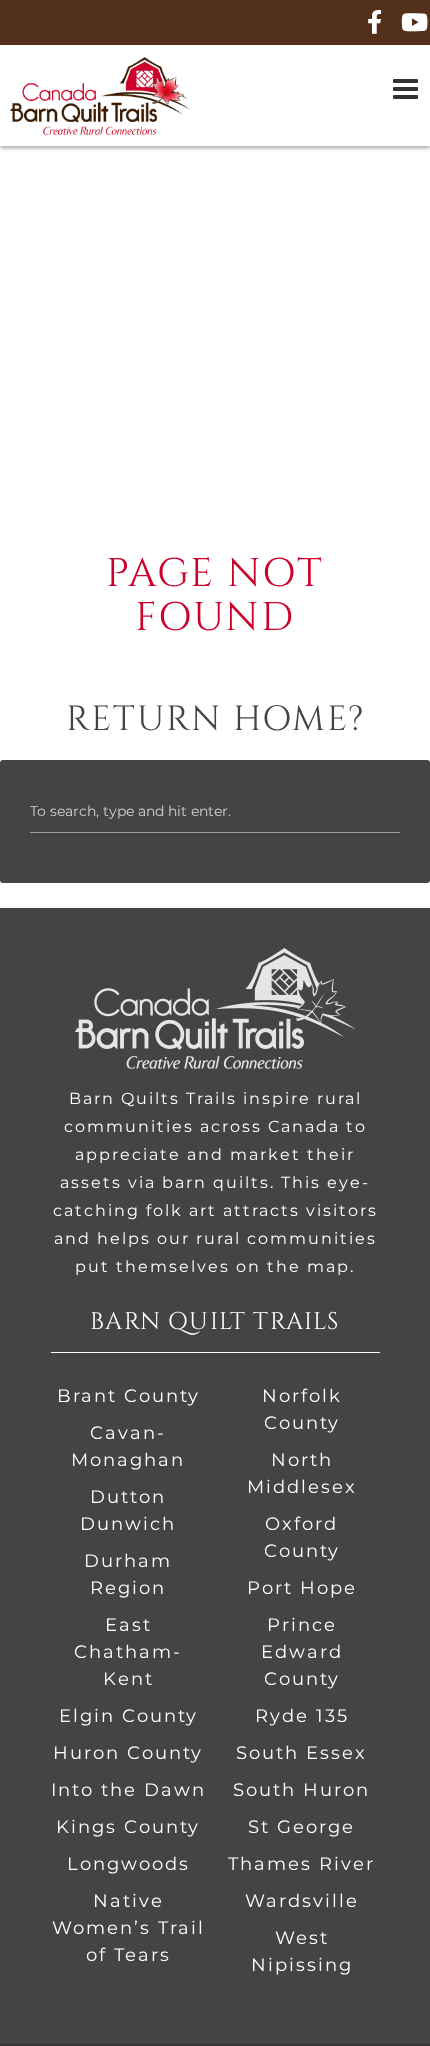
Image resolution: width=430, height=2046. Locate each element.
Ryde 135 (302, 1716)
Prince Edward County (302, 1652)
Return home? (215, 719)
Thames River (301, 1864)
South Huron (301, 1790)
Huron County (128, 1753)
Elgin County (128, 1716)
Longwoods (128, 1864)
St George (301, 1827)
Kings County (128, 1827)
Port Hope (302, 1588)
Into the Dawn (128, 1790)
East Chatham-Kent (128, 1652)
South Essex (301, 1753)
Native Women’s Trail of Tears (128, 1928)
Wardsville (302, 1901)
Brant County (128, 1396)
